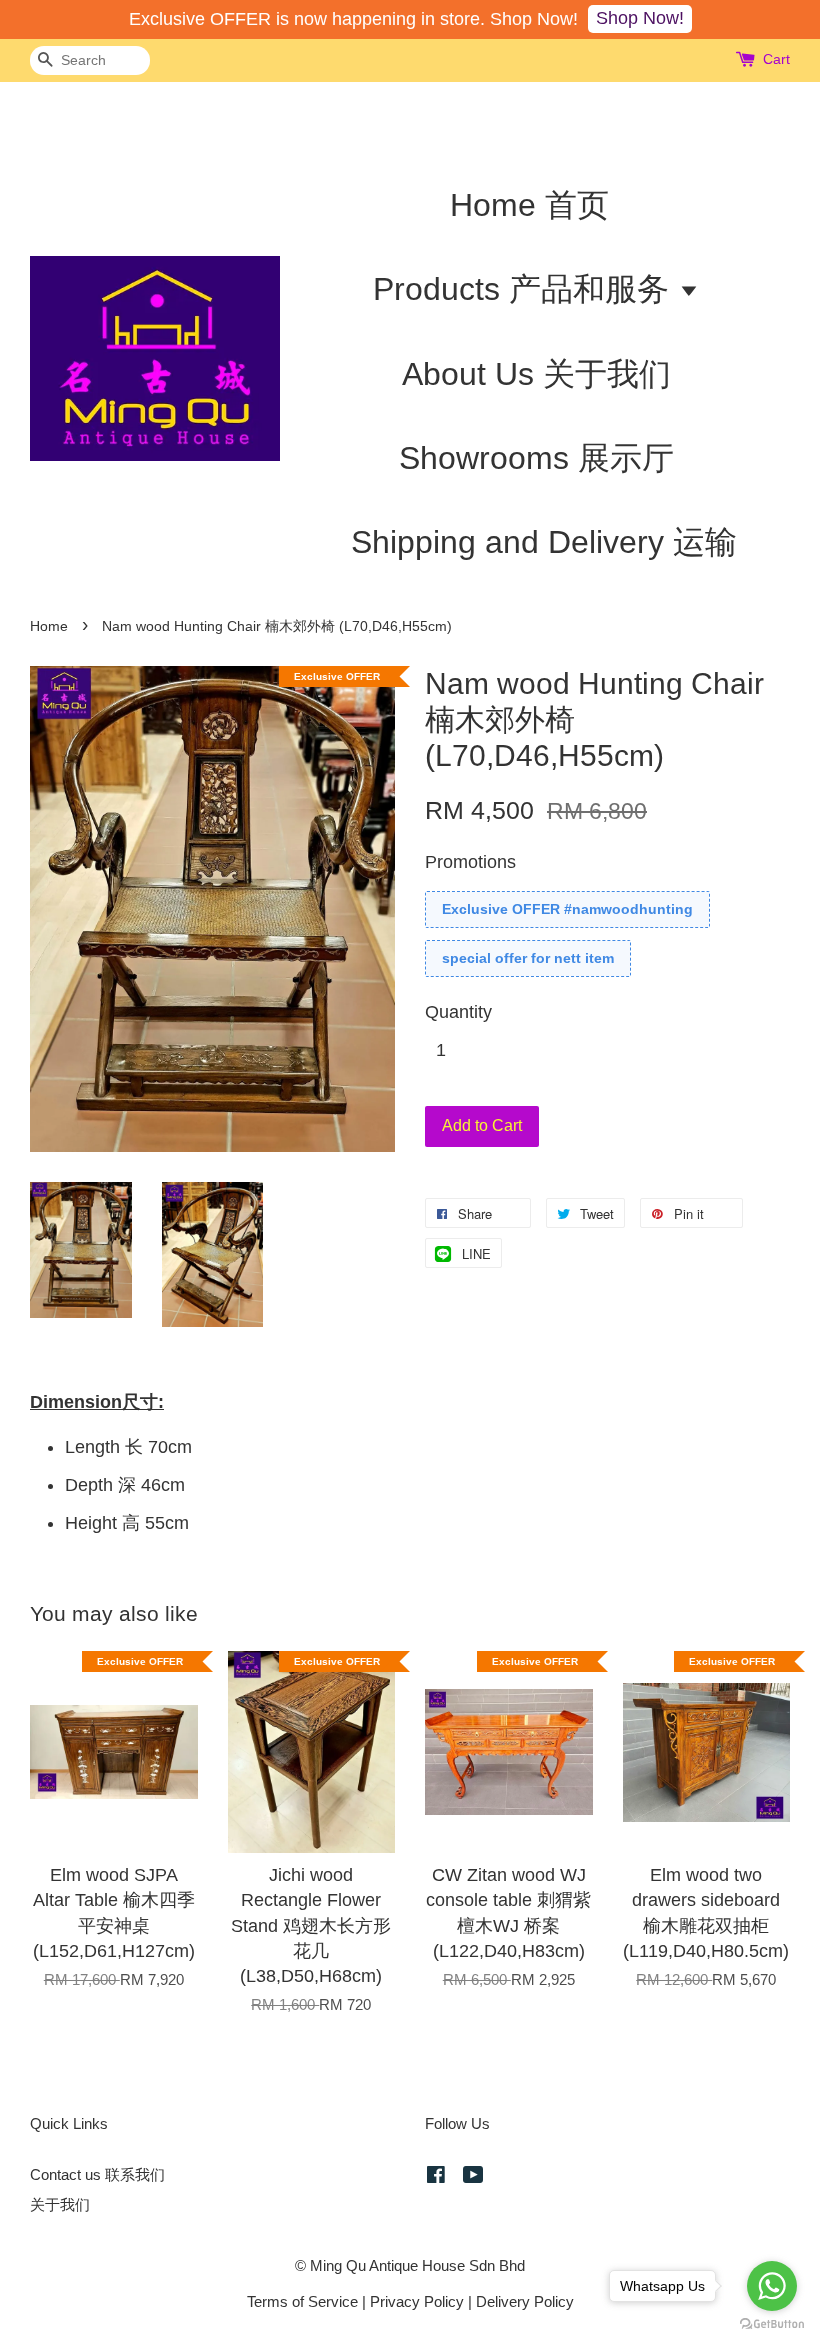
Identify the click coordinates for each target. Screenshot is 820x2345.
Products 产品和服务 (525, 289)
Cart (776, 59)
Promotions (470, 862)
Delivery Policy (525, 2301)
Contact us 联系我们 (97, 2174)
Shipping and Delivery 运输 (544, 542)
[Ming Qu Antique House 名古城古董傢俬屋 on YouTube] (473, 2177)
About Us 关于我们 (536, 374)
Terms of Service (302, 2301)
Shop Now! (640, 18)
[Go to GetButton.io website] (772, 2324)
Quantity (458, 1012)
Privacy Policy (417, 2301)
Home (49, 626)
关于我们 (60, 2204)
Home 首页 (529, 205)
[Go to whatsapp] (772, 2286)
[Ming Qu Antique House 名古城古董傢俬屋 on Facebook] (436, 2177)
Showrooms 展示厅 (536, 458)
